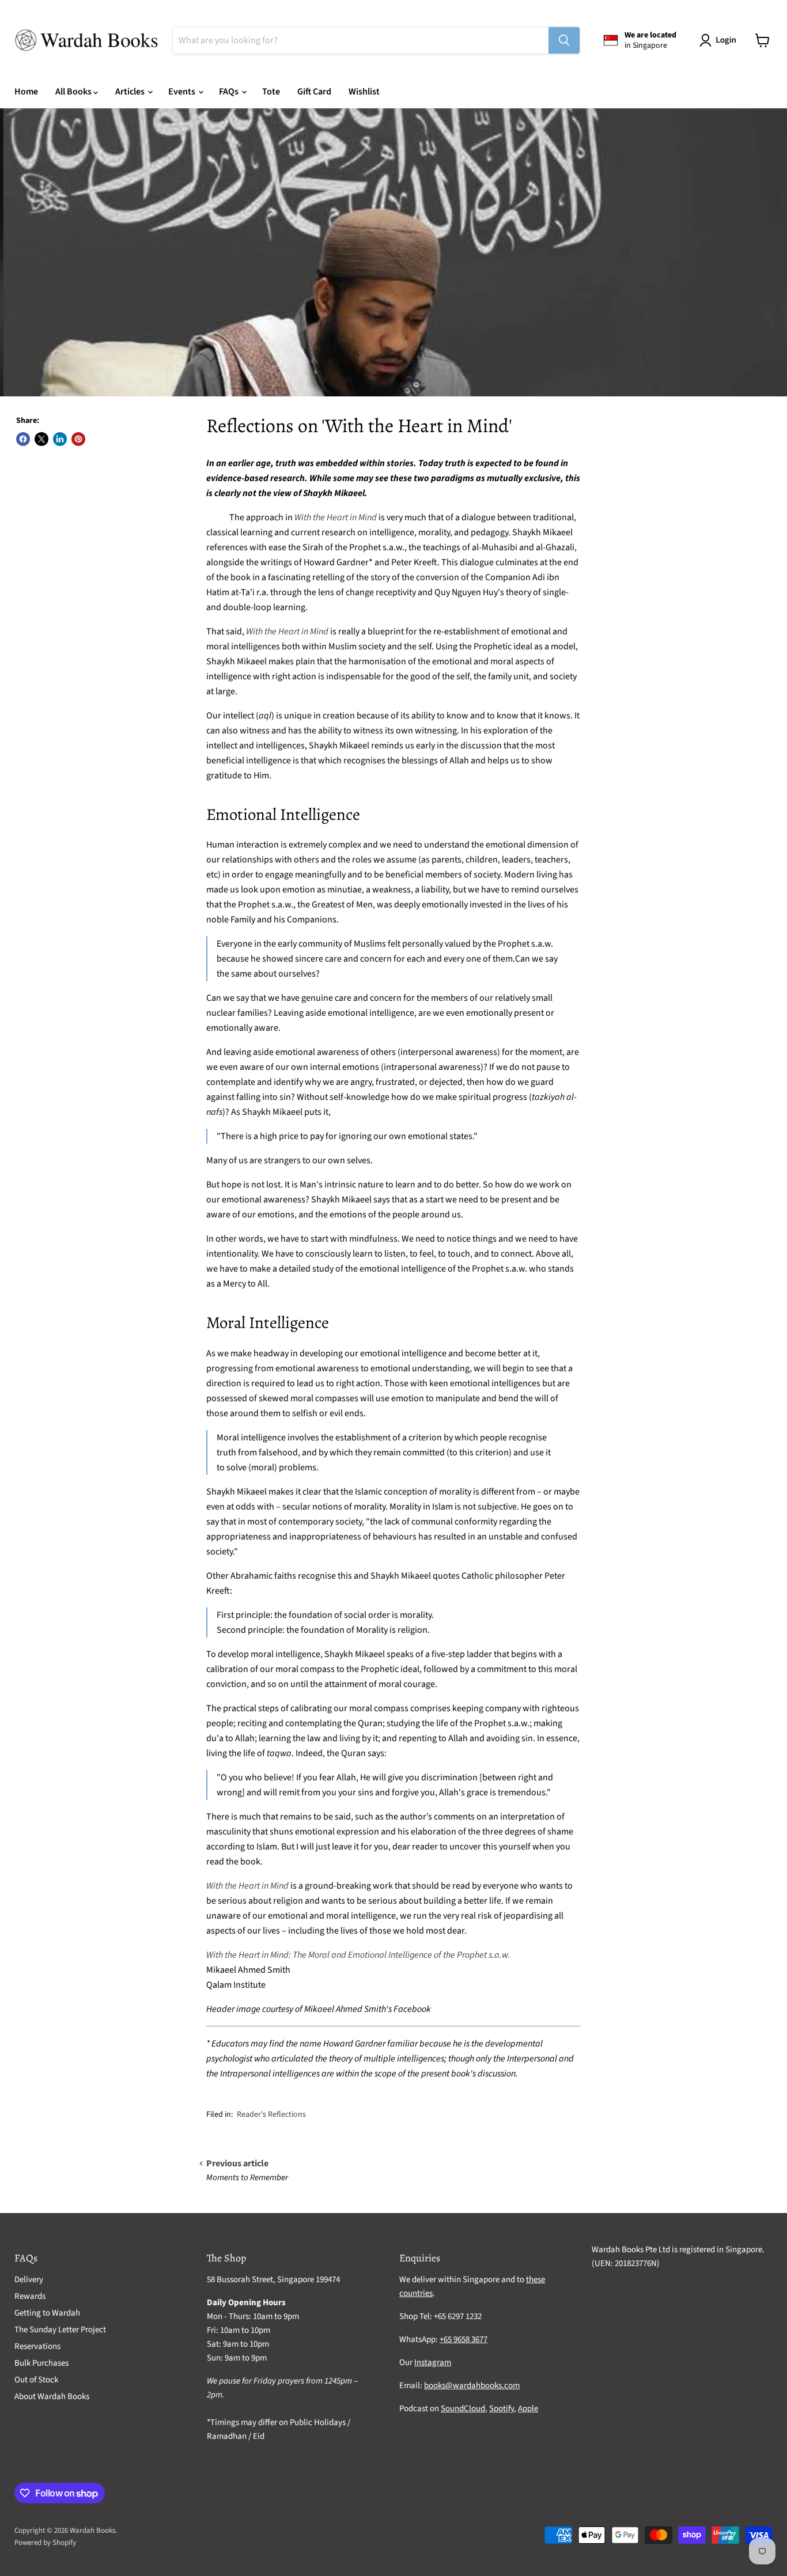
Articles (131, 92)
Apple (528, 2409)
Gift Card (314, 92)
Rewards (30, 2296)
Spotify (502, 2409)
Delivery (29, 2280)
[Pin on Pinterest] (78, 439)
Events (183, 92)
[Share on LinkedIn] (60, 439)
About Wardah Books (52, 2397)
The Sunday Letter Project (60, 2330)
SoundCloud (463, 2409)
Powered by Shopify (45, 2543)
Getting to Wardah (47, 2313)
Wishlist (364, 92)
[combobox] (361, 40)
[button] (720, 40)
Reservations (37, 2346)
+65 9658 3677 (464, 2339)
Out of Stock (36, 2380)
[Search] (564, 40)
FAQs (230, 92)
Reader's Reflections (271, 2114)
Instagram (433, 2363)
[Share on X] (41, 439)
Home (26, 92)
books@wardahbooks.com (472, 2386)
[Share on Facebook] (23, 439)
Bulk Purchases (41, 2363)
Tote (271, 92)
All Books (74, 92)
